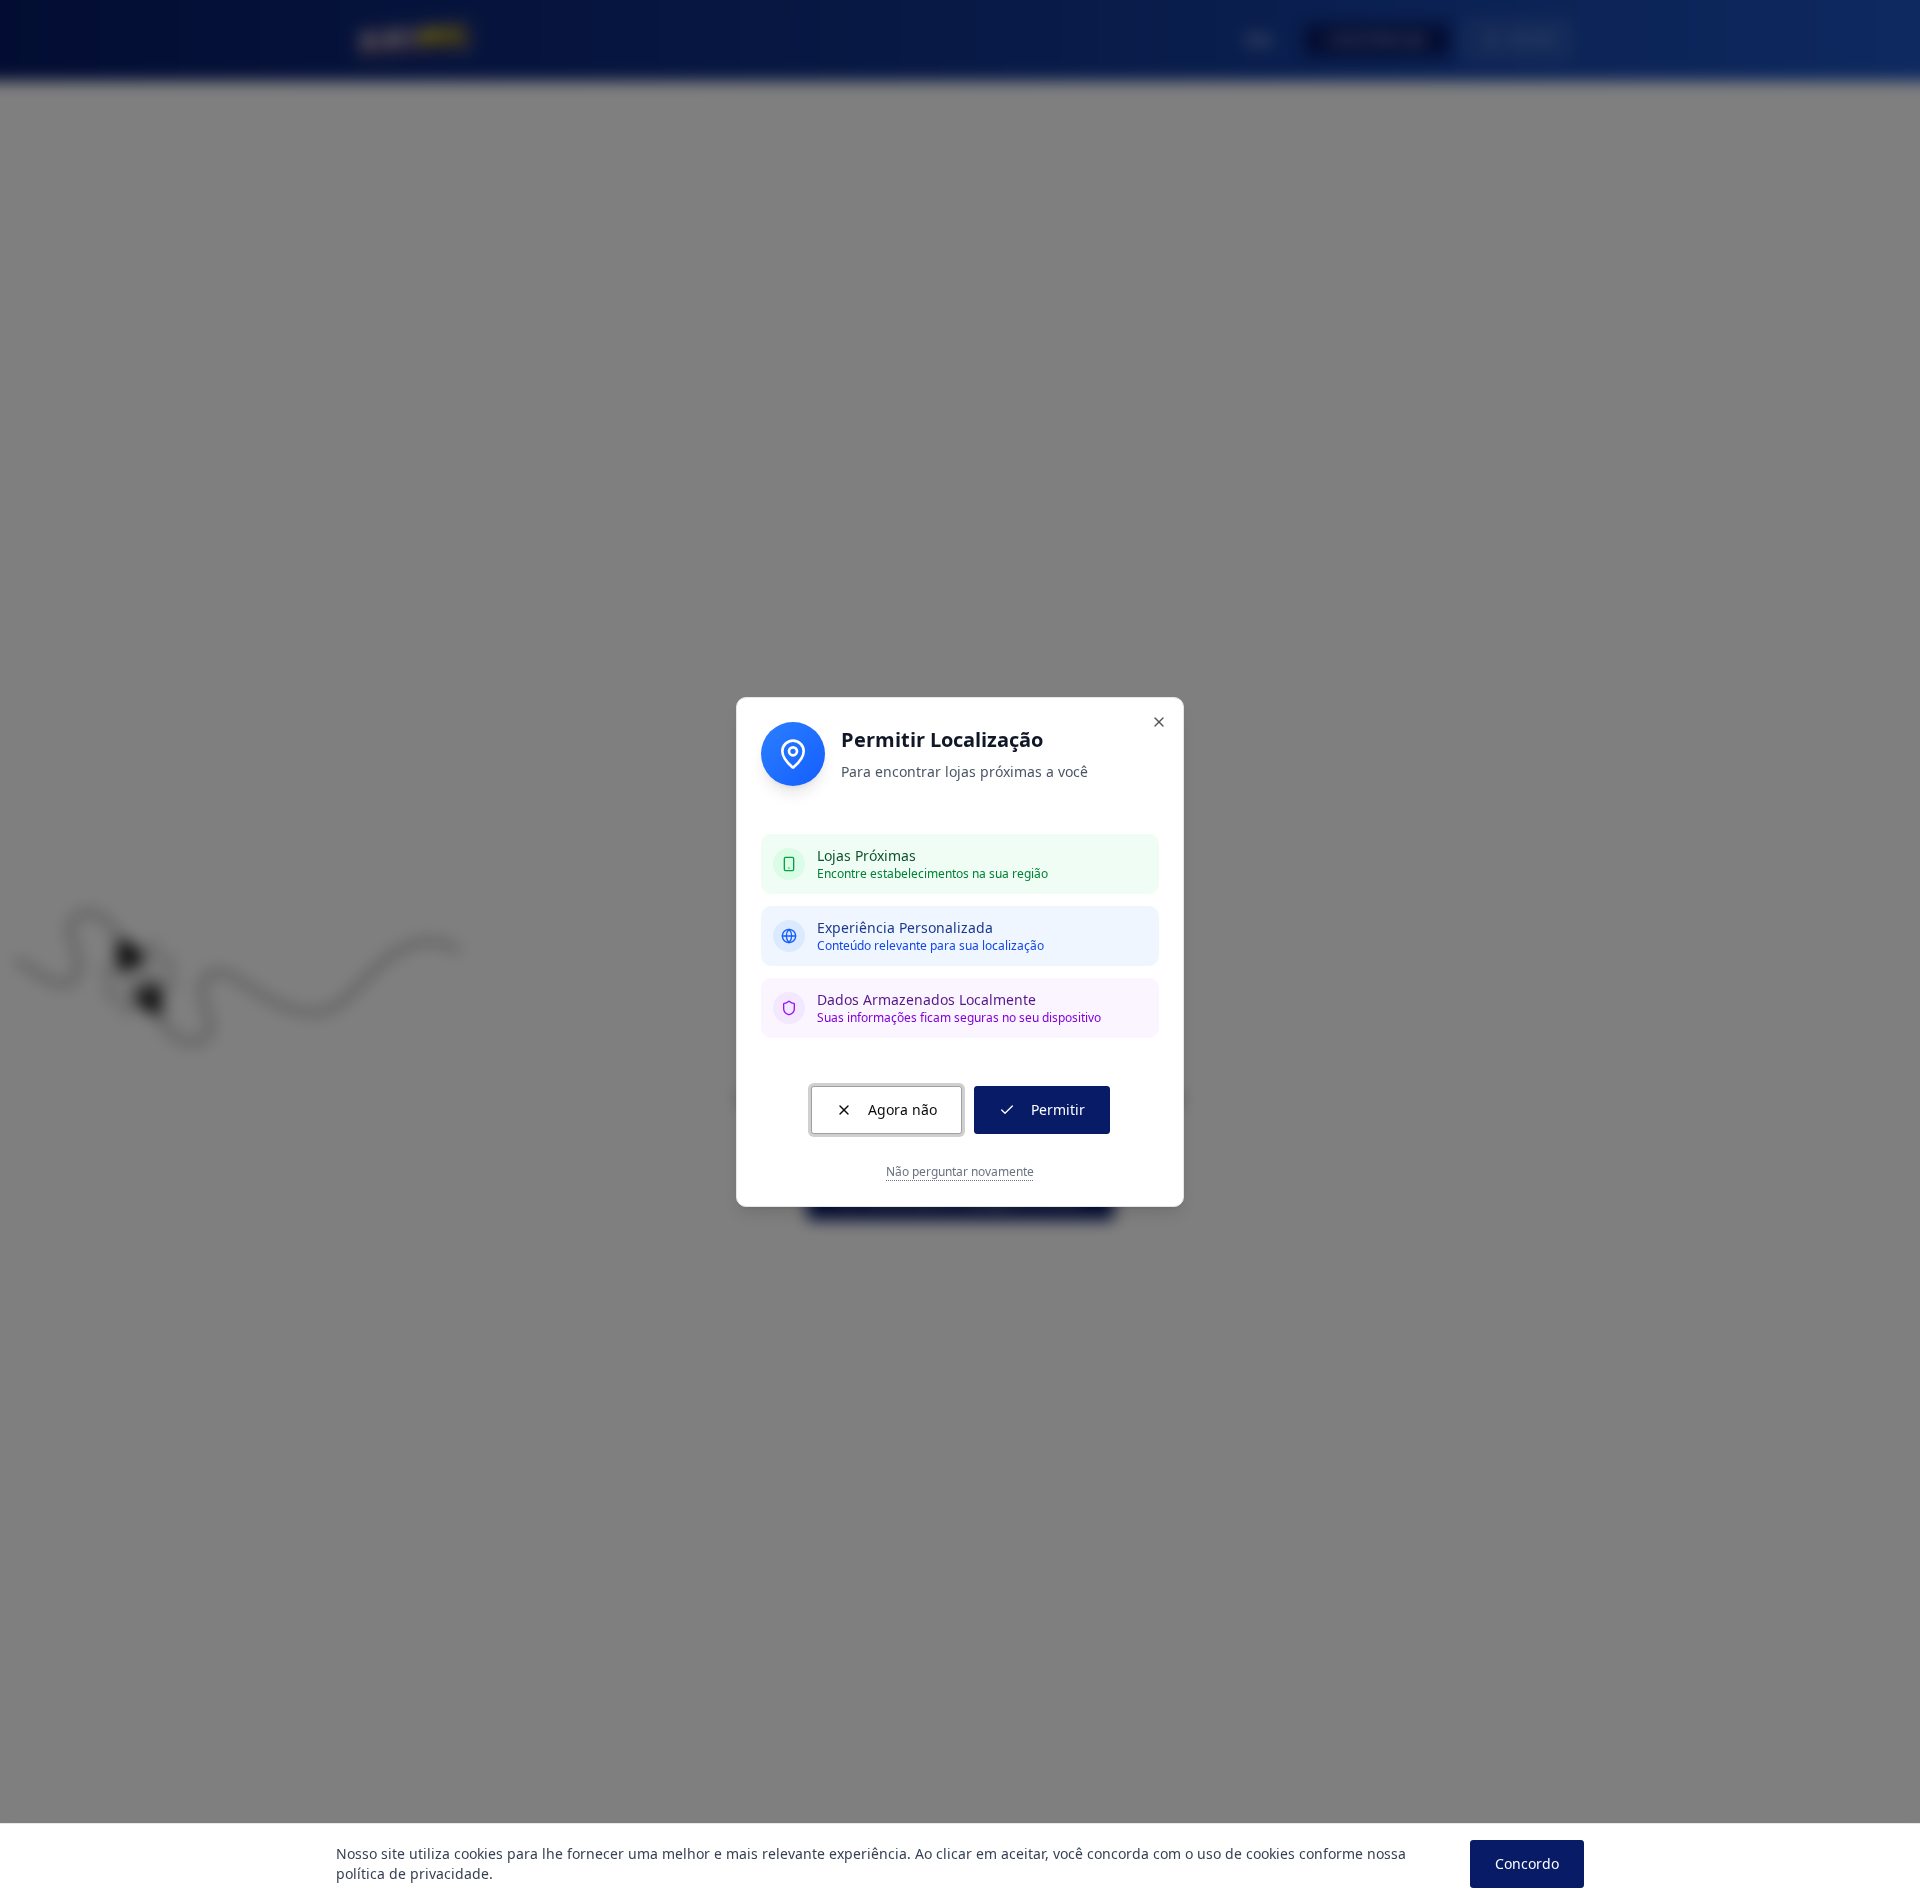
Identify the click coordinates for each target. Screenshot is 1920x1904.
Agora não (902, 1109)
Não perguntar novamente (960, 1172)
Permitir (1058, 1109)
